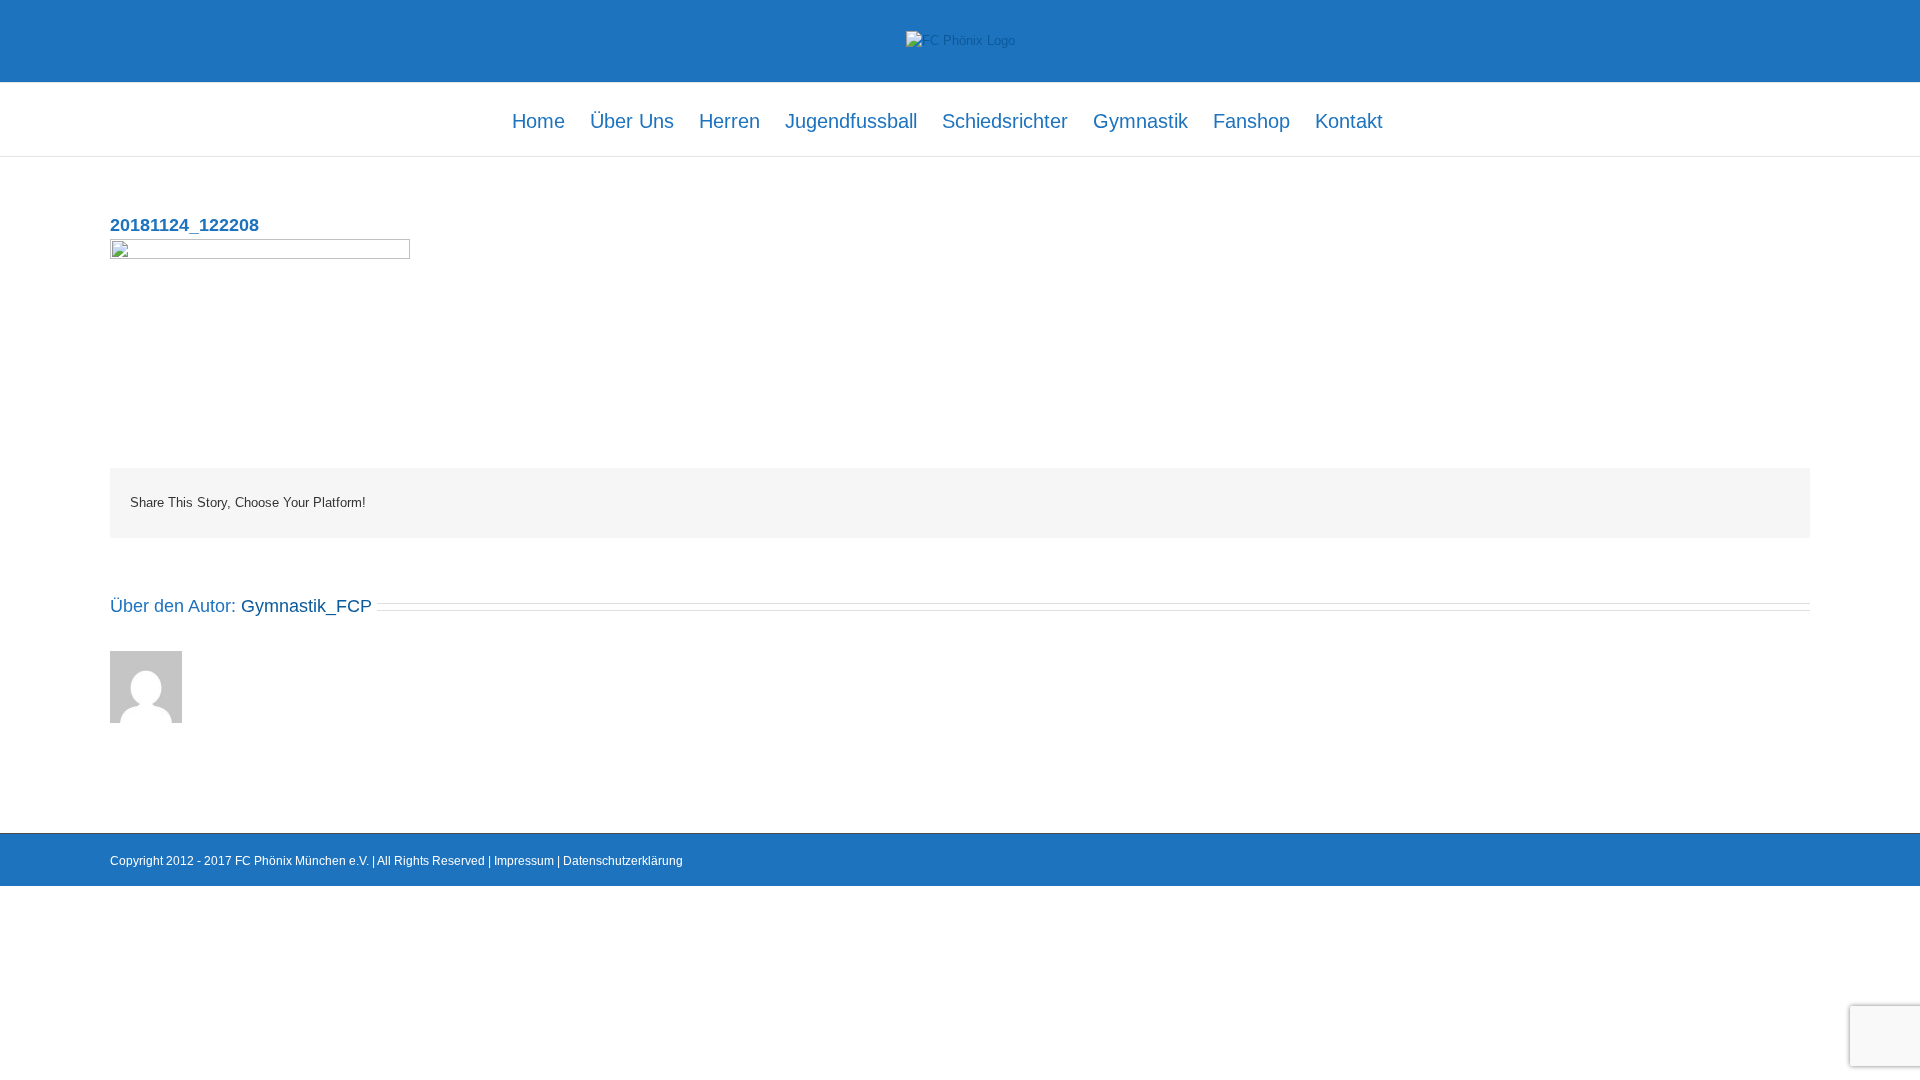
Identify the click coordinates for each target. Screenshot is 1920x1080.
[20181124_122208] (260, 248)
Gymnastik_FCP (306, 606)
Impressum (524, 861)
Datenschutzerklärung (623, 861)
